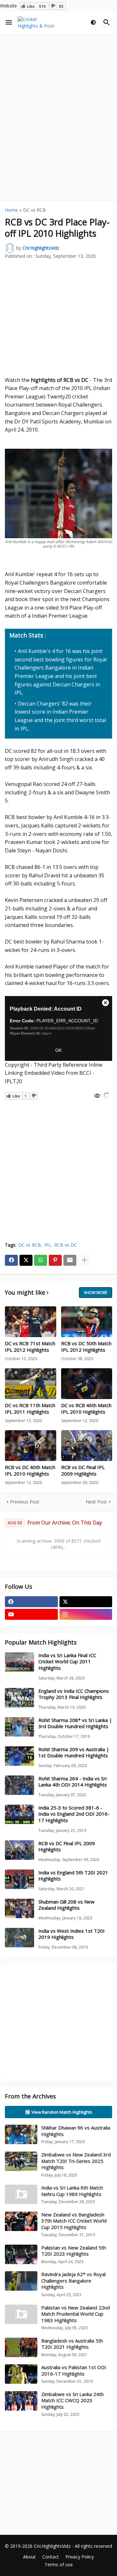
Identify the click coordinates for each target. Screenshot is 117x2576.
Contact (51, 2557)
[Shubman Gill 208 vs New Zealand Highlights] (19, 1908)
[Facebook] (11, 1260)
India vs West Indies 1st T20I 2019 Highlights (71, 1934)
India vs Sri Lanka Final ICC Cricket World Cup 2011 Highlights (67, 1662)
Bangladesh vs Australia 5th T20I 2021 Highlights (72, 2344)
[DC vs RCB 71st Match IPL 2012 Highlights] (31, 1322)
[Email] (70, 1260)
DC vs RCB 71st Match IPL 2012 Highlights (30, 1347)
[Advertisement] (58, 99)
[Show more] (84, 1260)
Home (11, 210)
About (29, 2557)
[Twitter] (26, 1260)
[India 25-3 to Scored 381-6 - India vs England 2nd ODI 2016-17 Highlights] (19, 1814)
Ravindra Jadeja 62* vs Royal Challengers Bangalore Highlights (73, 2280)
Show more (96, 1293)
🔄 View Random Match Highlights (59, 2112)
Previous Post (25, 1502)
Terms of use (59, 2564)
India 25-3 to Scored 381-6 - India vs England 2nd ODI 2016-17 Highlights (74, 1814)
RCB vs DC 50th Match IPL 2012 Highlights (86, 1347)
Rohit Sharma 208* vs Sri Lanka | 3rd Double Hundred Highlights (75, 1723)
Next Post (96, 1502)
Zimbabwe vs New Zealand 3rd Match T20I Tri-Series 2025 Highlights (76, 2161)
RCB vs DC (66, 1245)
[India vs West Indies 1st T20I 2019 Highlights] (19, 1938)
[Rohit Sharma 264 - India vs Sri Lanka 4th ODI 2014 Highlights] (19, 1785)
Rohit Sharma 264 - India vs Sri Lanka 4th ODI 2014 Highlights (73, 1782)
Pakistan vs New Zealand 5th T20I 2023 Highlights (74, 2251)
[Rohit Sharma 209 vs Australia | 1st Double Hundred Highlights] (19, 1756)
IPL (48, 1245)
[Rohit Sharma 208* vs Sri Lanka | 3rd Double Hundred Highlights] (19, 1727)
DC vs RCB (34, 210)
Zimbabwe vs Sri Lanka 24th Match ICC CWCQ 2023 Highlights (72, 2400)
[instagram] (86, 1614)
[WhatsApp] (41, 1260)
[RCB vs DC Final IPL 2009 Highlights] (87, 1446)
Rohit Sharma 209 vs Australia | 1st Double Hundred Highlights (74, 1753)
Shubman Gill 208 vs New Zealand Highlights (66, 1905)
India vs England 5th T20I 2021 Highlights (73, 1876)
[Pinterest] (55, 1260)
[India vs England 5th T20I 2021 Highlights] (19, 1879)
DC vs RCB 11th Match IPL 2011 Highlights (30, 1409)
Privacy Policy (80, 2557)
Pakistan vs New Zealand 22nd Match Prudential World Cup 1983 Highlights (76, 2314)
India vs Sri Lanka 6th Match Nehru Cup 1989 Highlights (72, 2191)
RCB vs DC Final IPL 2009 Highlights (83, 1471)
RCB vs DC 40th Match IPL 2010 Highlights (30, 1471)
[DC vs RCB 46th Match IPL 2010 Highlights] (87, 1384)
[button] (9, 23)
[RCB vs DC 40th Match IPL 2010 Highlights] (31, 1446)
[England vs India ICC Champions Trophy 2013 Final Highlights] (19, 1698)
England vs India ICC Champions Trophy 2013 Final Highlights (74, 1694)
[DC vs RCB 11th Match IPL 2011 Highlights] (31, 1384)
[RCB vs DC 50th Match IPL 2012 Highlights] (87, 1322)
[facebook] (31, 1602)
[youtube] (31, 1614)
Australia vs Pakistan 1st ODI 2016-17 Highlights (74, 2370)
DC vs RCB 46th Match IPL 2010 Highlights (86, 1409)
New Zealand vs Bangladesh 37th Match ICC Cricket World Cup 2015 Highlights (74, 2221)
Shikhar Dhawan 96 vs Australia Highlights (76, 2131)
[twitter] (86, 1602)
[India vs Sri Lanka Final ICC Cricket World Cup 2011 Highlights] (19, 1662)
